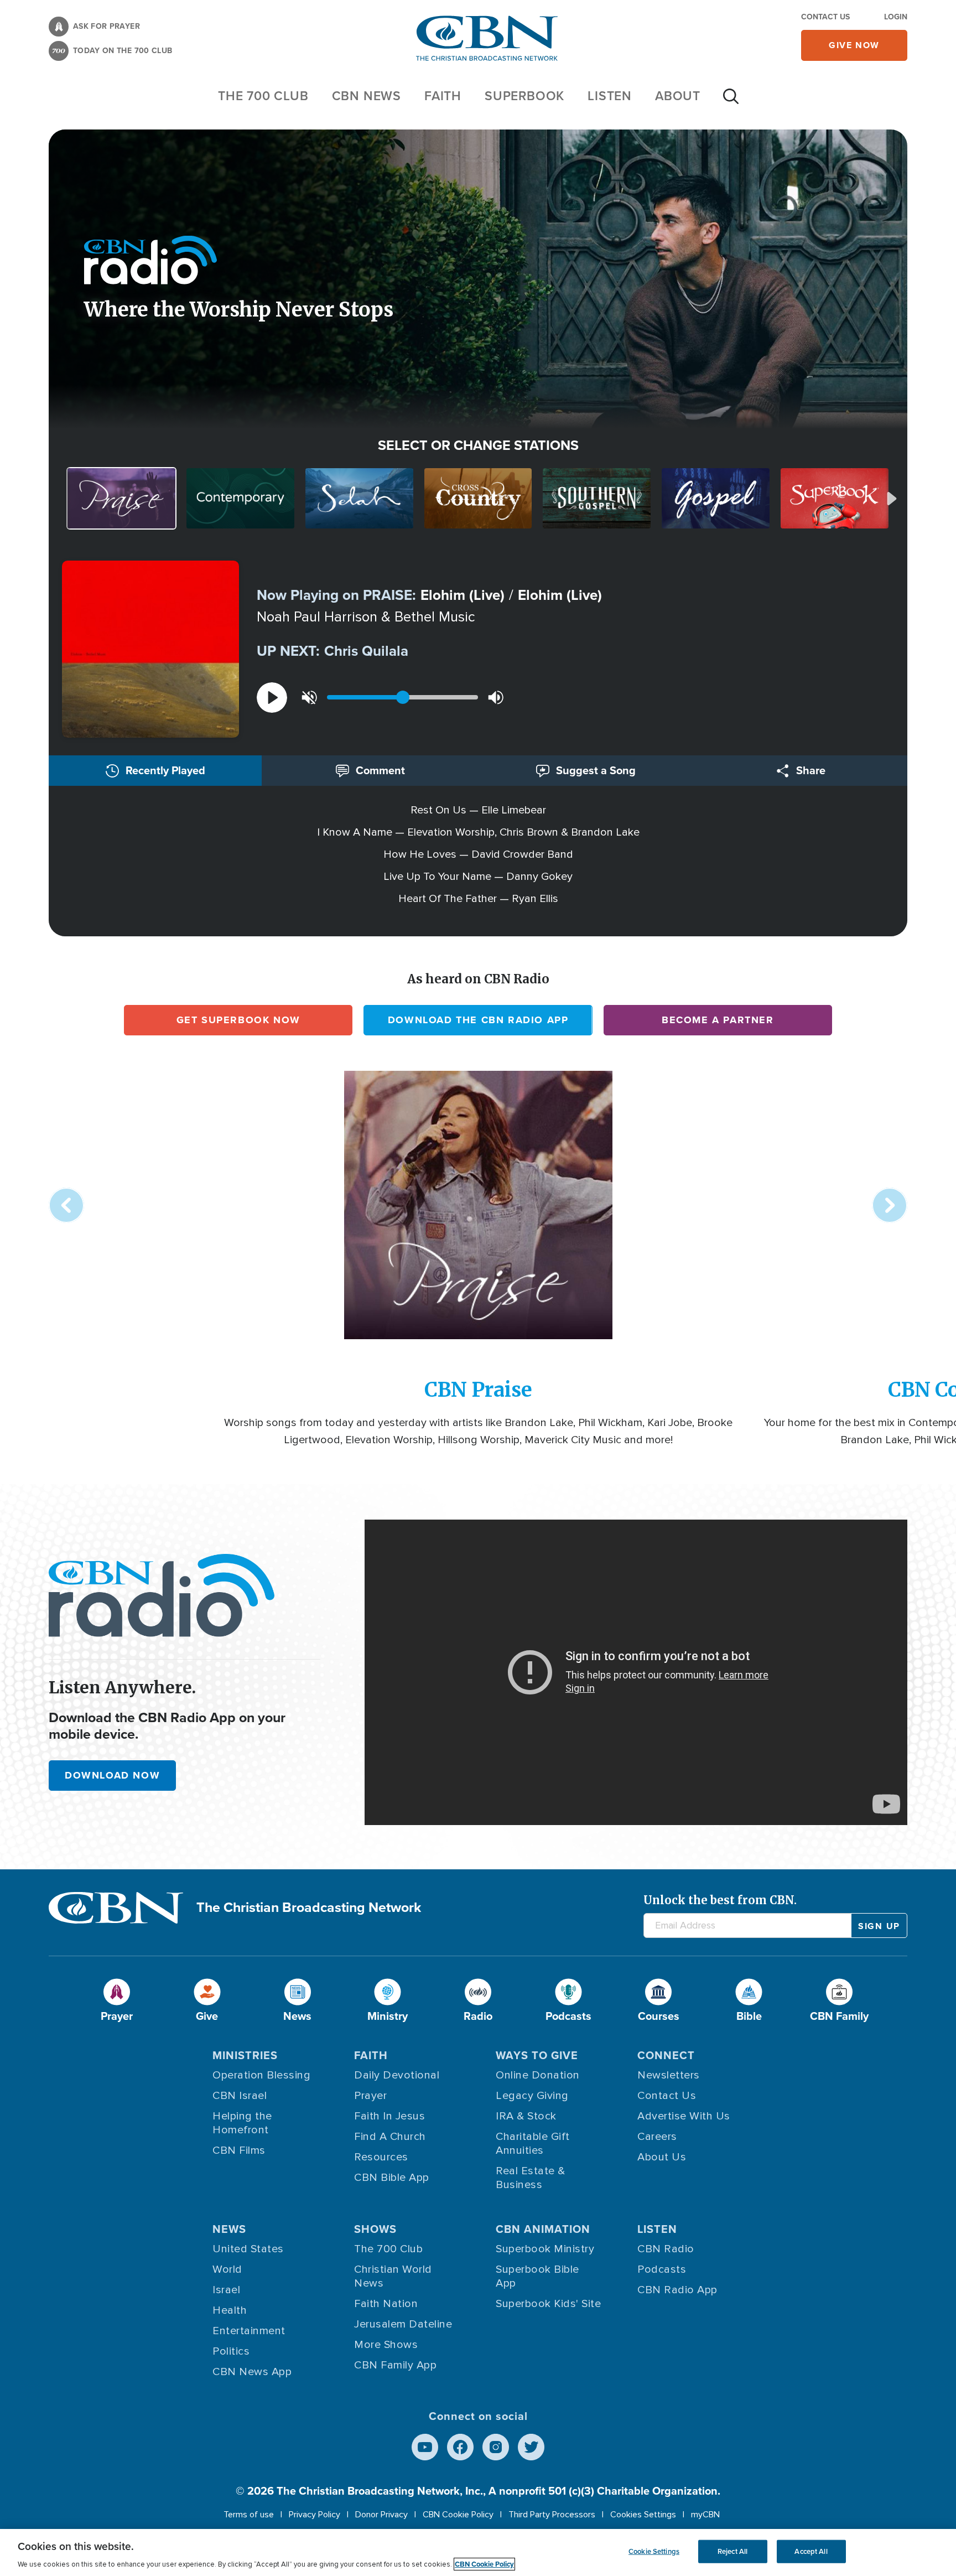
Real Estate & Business (531, 2178)
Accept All (811, 2551)
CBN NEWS (367, 96)
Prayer (370, 2096)
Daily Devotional (397, 2075)
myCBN (705, 2515)
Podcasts (662, 2269)
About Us (662, 2157)
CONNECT (666, 2055)
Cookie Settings (654, 2551)
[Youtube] (425, 2447)
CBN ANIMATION (543, 2229)
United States (248, 2249)
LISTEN (610, 96)
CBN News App (252, 2372)
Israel (226, 2290)
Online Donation (538, 2075)
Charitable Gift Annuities (533, 2144)
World (227, 2269)
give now (854, 45)
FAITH (443, 96)
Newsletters (669, 2075)
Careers (657, 2137)
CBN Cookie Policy (458, 2515)
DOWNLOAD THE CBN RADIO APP (478, 1020)
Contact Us (825, 17)
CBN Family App (395, 2365)
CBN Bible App (392, 2178)
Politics (231, 2351)
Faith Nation (386, 2304)
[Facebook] (460, 2447)
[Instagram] (496, 2447)
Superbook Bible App (537, 2276)
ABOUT (678, 96)
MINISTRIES (245, 2055)
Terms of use (249, 2515)
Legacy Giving (532, 2096)
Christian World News (393, 2276)
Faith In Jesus (389, 2116)
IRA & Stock (526, 2116)
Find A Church (390, 2137)
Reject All (732, 2551)
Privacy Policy (315, 2515)
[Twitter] (531, 2447)
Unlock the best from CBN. (720, 1900)
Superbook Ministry (545, 2249)
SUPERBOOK (524, 96)
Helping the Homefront (242, 2123)
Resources (381, 2157)
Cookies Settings (643, 2515)
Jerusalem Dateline (403, 2324)
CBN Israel (240, 2096)
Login (896, 17)
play (272, 698)
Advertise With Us (684, 2116)
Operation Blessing (261, 2075)
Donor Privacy (381, 2515)
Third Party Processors (552, 2515)
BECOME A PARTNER (718, 1020)
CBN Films (239, 2150)
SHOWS (375, 2229)
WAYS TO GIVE (537, 2055)
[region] (478, 2552)
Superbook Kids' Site (548, 2304)
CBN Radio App (677, 2290)
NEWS (229, 2229)
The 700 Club (263, 96)
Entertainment (249, 2331)
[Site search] (731, 102)
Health (230, 2310)
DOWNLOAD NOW (112, 1775)
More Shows (386, 2345)
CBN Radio (666, 2249)
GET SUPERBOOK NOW (238, 1020)
